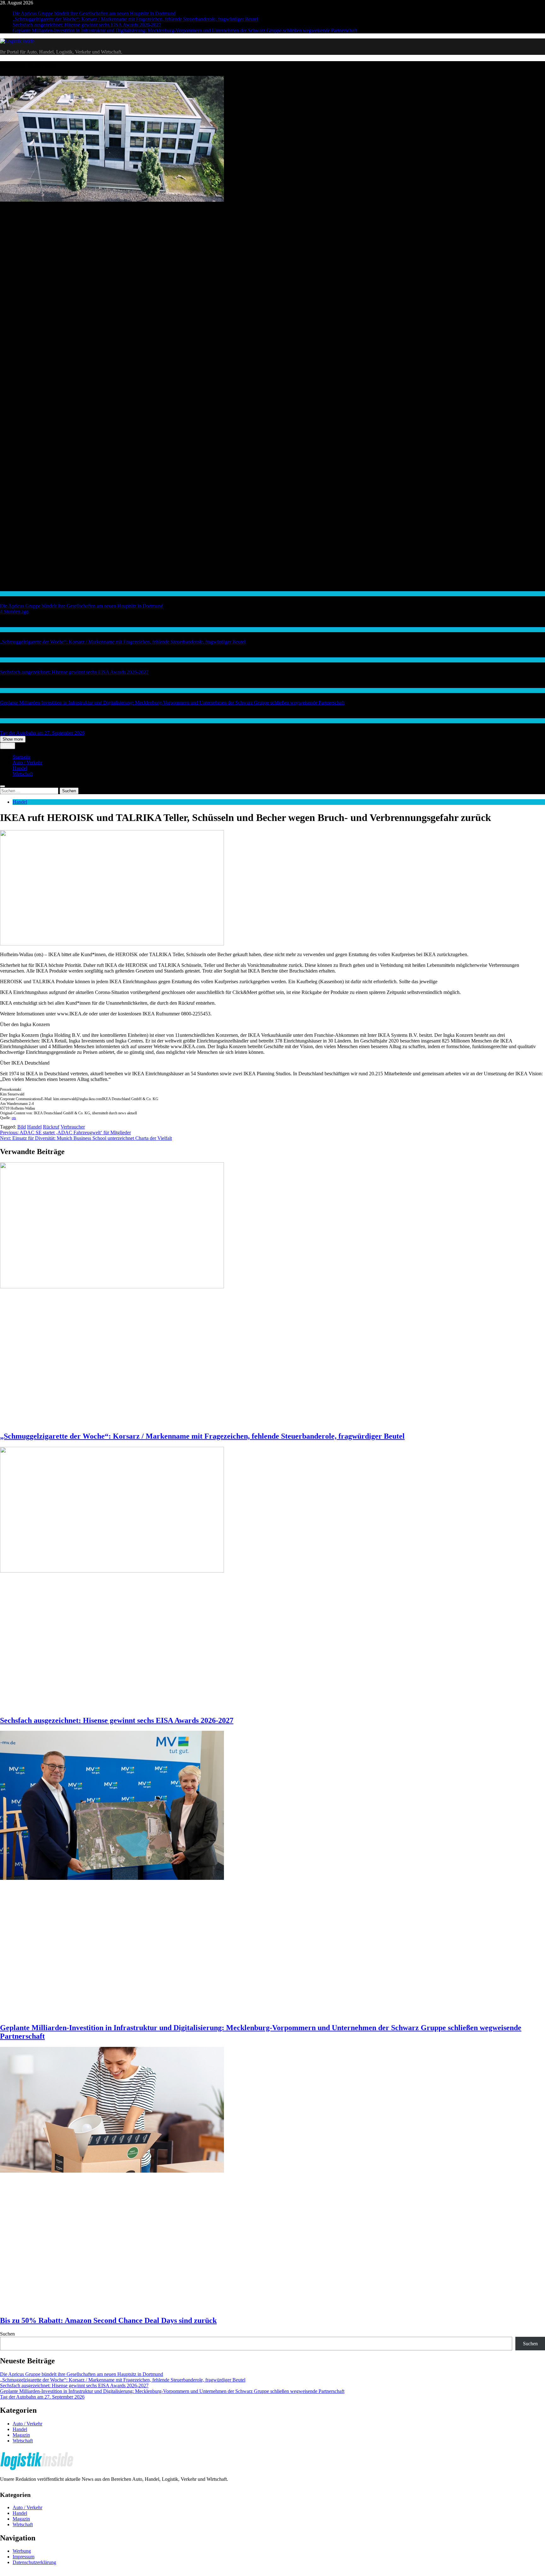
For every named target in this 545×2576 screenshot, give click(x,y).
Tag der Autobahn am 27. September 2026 (42, 733)
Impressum (23, 2557)
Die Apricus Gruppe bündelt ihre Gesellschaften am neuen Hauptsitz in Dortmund (94, 13)
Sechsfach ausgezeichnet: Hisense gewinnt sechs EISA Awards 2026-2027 (87, 25)
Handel (6, 630)
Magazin (21, 2435)
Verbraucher (73, 1127)
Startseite (22, 757)
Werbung (22, 2551)
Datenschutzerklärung (34, 2562)
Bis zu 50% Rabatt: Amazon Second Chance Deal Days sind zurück (108, 2320)
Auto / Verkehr (13, 721)
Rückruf (51, 1127)
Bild (22, 1127)
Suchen (7, 2334)
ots (14, 1118)
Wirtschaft (9, 594)
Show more (13, 739)
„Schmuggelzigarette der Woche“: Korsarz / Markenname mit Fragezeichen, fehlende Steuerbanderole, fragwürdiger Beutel (135, 19)
